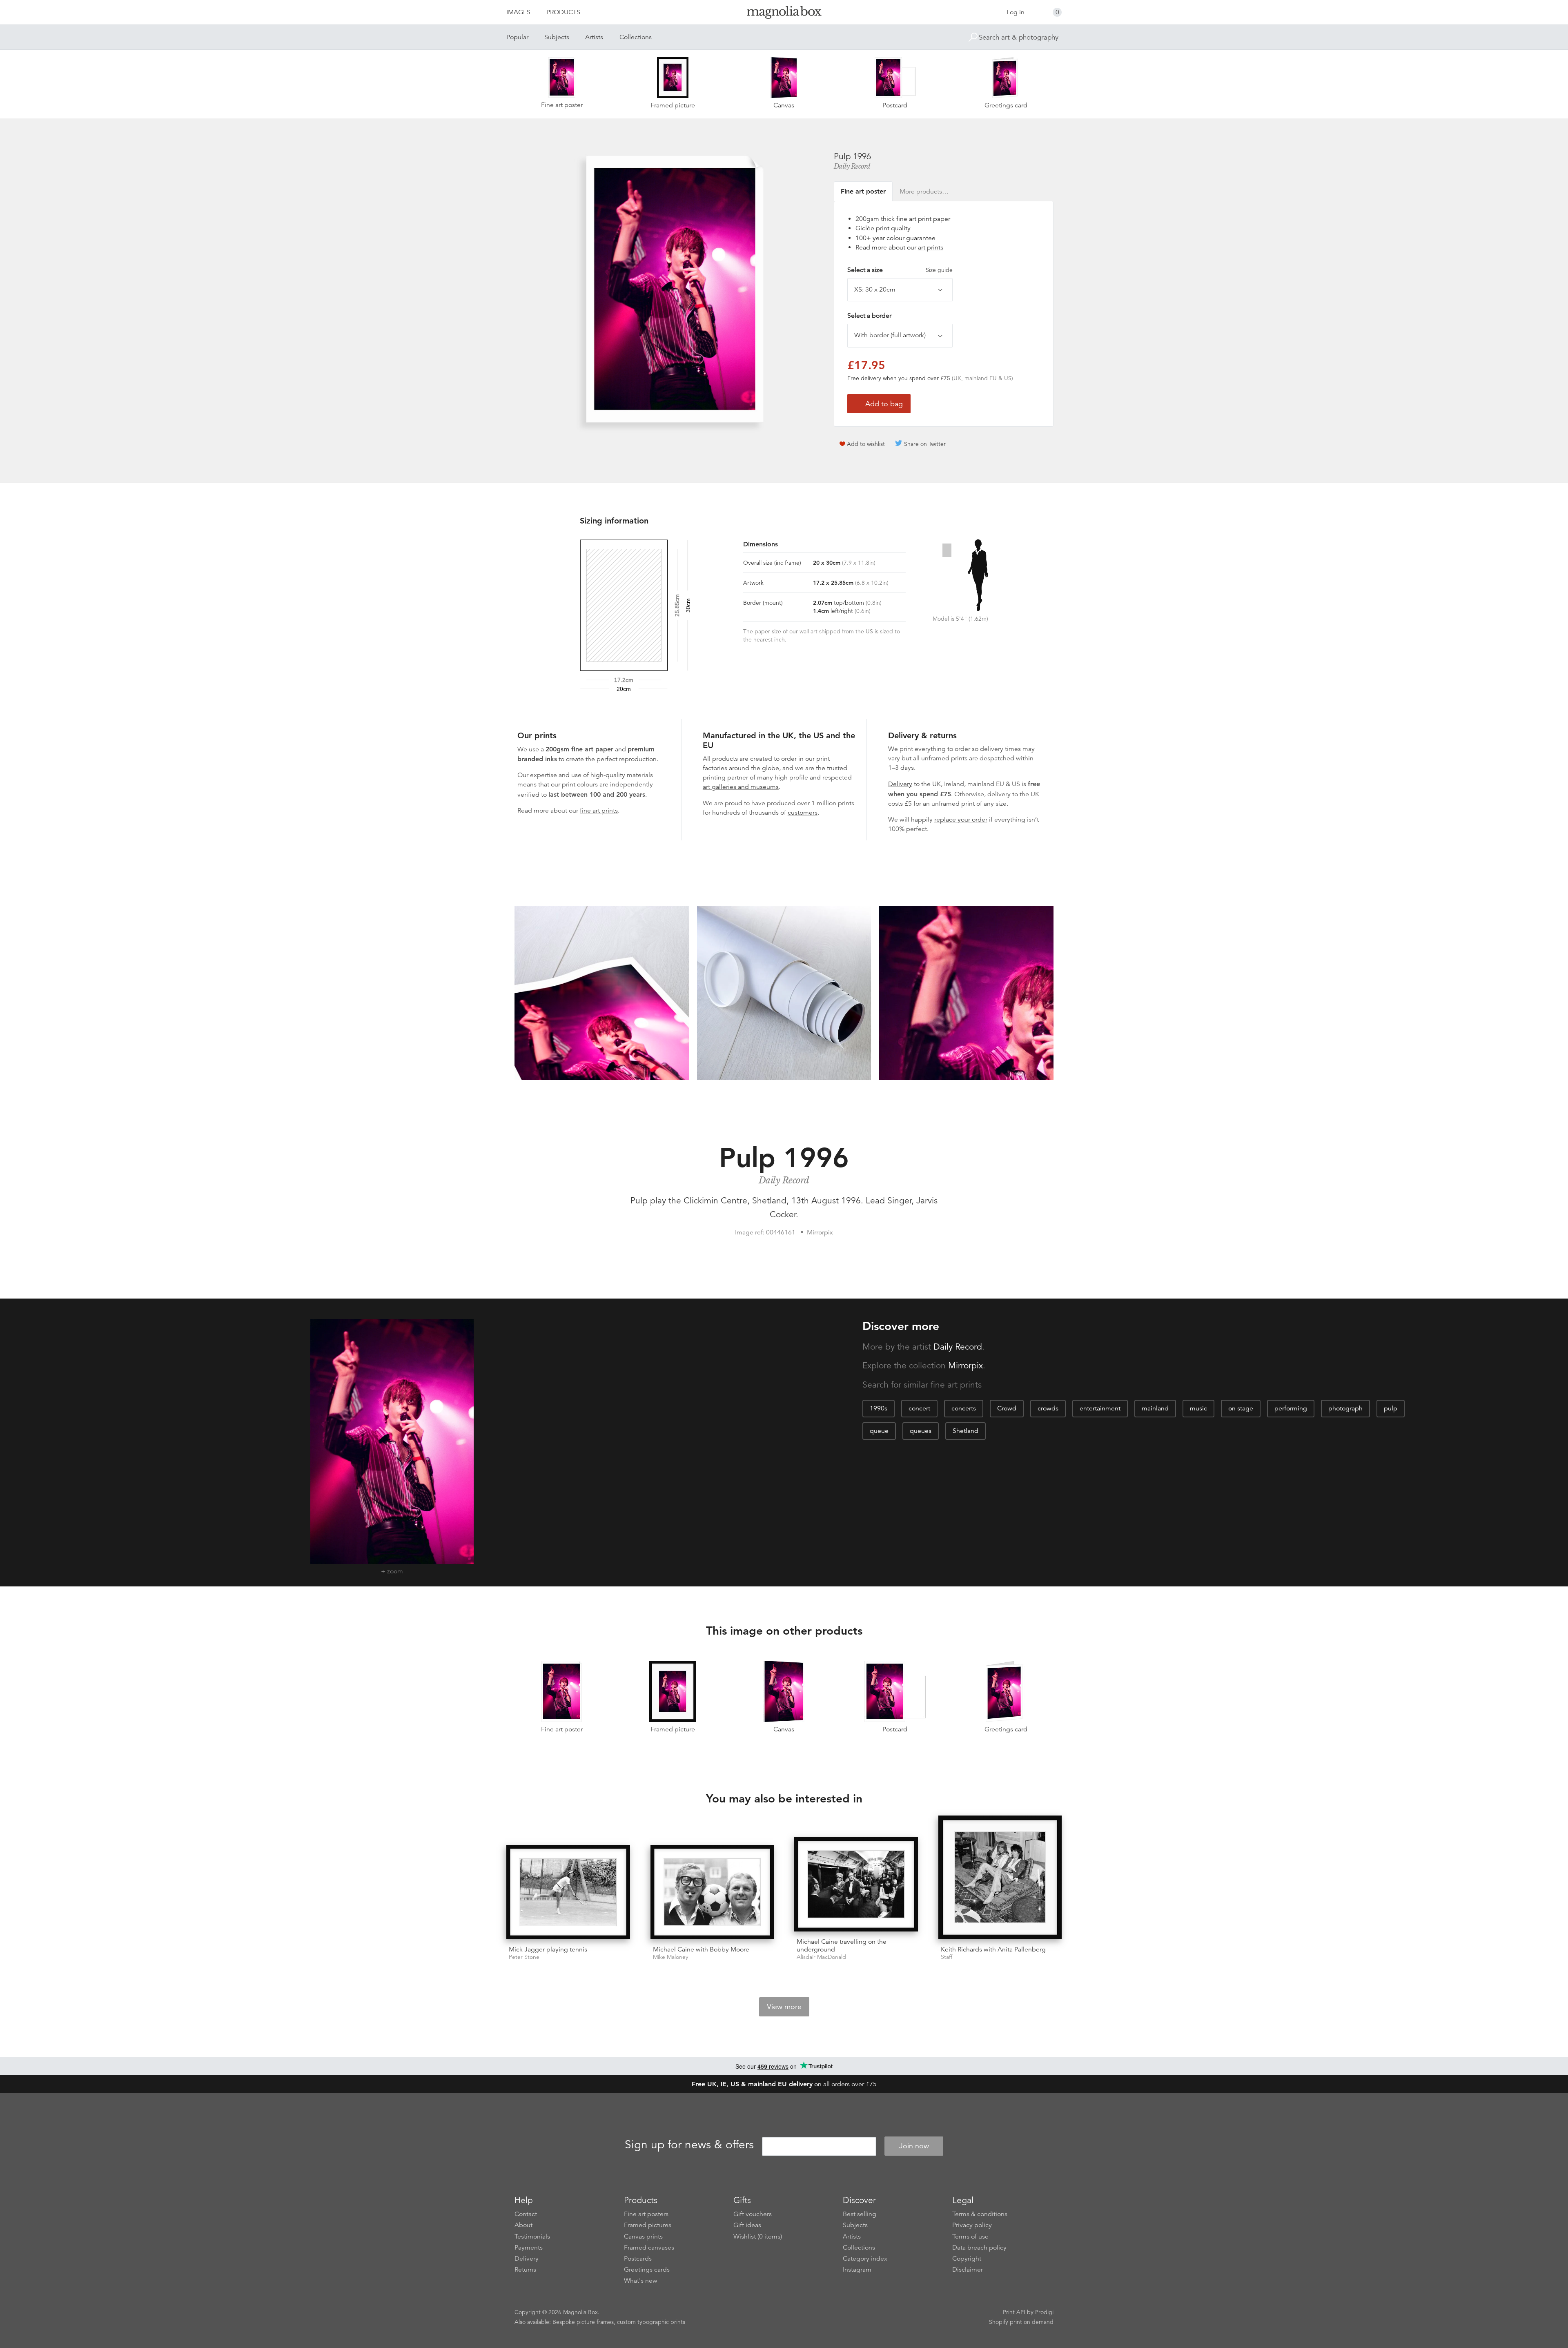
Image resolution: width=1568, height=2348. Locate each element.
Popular (517, 37)
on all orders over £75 (784, 2084)
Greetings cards (647, 2270)
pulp (1391, 1408)
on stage (1241, 1408)
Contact (526, 2214)
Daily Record (852, 166)
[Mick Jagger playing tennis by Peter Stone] (568, 1892)
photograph (1345, 1408)
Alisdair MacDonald (821, 1957)
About (523, 2225)
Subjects (557, 37)
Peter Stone (524, 1957)
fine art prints (599, 811)
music (1198, 1408)
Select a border (869, 316)
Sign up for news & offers (689, 2145)
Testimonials (532, 2237)
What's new (641, 2281)
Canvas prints (643, 2237)
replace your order (961, 820)
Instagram (857, 2270)
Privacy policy (972, 2225)
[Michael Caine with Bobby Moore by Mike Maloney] (712, 1892)
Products (563, 12)
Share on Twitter (925, 444)
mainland (1155, 1408)
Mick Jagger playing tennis (548, 1949)
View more (784, 2007)
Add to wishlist (866, 444)
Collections (636, 37)
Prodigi (1044, 2312)
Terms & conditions (980, 2214)
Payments (529, 2248)
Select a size (900, 270)
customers (803, 813)
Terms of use (970, 2237)
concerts (964, 1408)
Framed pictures (648, 2225)
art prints (931, 247)
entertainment (1100, 1408)
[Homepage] (784, 14)
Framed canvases (649, 2248)
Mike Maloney (670, 1957)
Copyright (967, 2259)
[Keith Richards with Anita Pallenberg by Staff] (1000, 1877)
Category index (865, 2259)
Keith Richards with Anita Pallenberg (993, 1949)
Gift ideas (747, 2225)
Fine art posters (646, 2214)
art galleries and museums (741, 787)
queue (879, 1431)
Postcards (638, 2259)
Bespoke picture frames (583, 2322)
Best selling (860, 2214)
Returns (525, 2270)
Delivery (900, 784)
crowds (1048, 1408)
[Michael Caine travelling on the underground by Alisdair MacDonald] (856, 1884)
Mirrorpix (966, 1366)
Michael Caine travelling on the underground (842, 1946)
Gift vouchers (753, 2214)
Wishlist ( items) (758, 2237)
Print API (1014, 2312)
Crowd (1007, 1408)
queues (921, 1431)
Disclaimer (968, 2270)
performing (1291, 1408)
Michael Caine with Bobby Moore (701, 1949)
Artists (594, 37)
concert (919, 1408)
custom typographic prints (651, 2322)
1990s (879, 1408)
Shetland (966, 1431)
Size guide (939, 270)
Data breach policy (979, 2248)
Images (518, 12)
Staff (947, 1957)
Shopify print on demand (1021, 2322)
